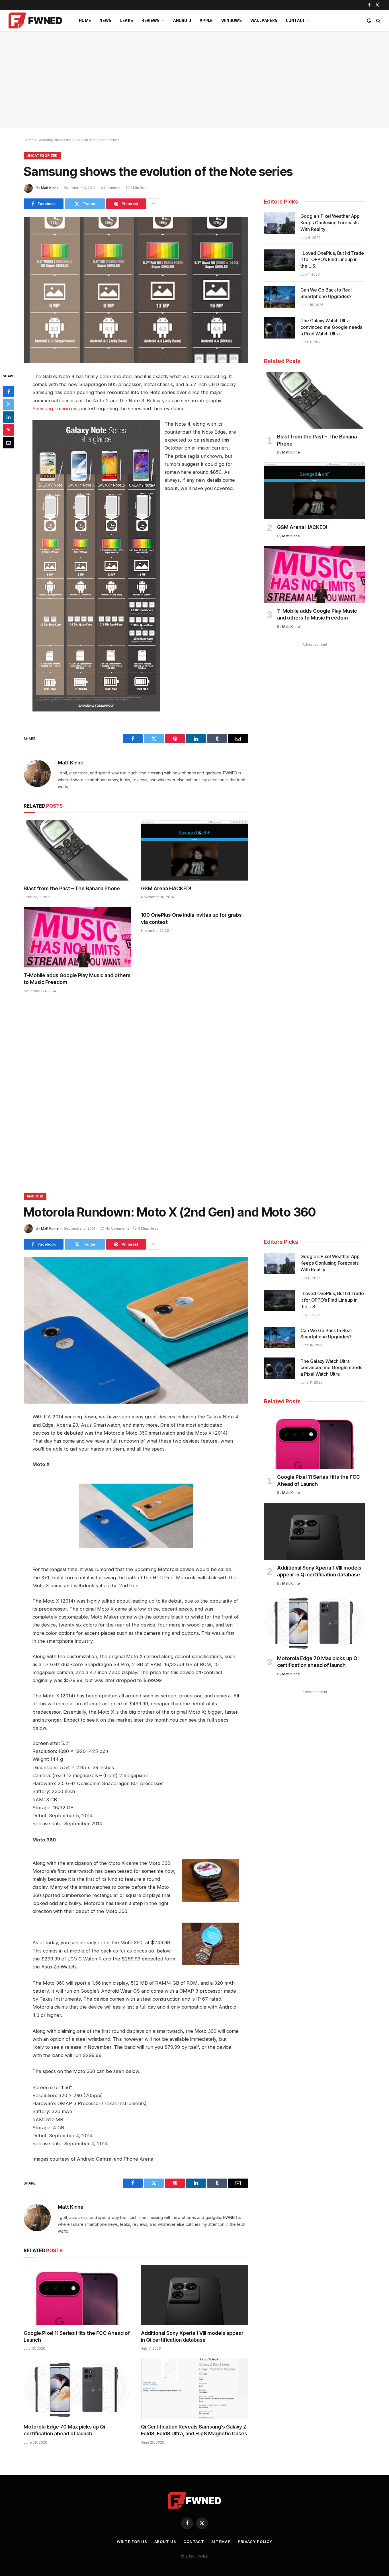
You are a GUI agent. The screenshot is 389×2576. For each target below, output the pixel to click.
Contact (295, 20)
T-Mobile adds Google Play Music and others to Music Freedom (77, 979)
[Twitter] (9, 404)
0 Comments (112, 188)
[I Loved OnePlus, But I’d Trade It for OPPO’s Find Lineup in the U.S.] (280, 260)
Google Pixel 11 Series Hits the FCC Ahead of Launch (77, 2336)
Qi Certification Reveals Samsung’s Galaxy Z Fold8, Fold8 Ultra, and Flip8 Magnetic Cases (194, 2430)
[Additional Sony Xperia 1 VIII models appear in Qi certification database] (195, 2295)
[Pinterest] (9, 430)
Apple (206, 20)
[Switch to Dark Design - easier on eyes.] (369, 20)
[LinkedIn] (9, 417)
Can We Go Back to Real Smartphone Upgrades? (326, 293)
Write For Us (132, 2542)
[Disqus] (136, 1084)
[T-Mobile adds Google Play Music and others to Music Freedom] (77, 937)
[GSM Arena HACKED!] (195, 850)
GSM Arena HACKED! (166, 888)
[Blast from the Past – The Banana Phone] (77, 850)
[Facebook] (9, 391)
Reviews (151, 20)
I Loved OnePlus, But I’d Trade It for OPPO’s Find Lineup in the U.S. (332, 260)
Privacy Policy (255, 2542)
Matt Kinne (50, 188)
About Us (165, 2542)
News (105, 20)
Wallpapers (264, 20)
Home (85, 20)
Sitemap (221, 2542)
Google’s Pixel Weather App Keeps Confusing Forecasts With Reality (330, 223)
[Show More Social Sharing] (153, 204)
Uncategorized (42, 156)
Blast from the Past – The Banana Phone (72, 888)
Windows (232, 20)
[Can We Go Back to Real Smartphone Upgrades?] (280, 297)
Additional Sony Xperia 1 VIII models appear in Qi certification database (192, 2336)
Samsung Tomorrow (55, 409)
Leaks (127, 20)
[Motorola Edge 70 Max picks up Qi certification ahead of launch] (77, 2389)
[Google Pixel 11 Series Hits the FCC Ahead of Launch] (77, 2295)
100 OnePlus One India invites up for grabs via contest (191, 918)
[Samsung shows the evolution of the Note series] (136, 290)
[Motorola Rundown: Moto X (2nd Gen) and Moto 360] (136, 1330)
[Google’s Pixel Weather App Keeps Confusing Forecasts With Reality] (280, 223)
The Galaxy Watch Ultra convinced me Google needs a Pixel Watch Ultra (331, 327)
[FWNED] (36, 20)
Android (182, 20)
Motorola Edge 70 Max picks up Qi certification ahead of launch (64, 2430)
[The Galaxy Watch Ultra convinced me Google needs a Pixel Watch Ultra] (280, 328)
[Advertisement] (195, 80)
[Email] (9, 442)
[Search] (378, 21)
